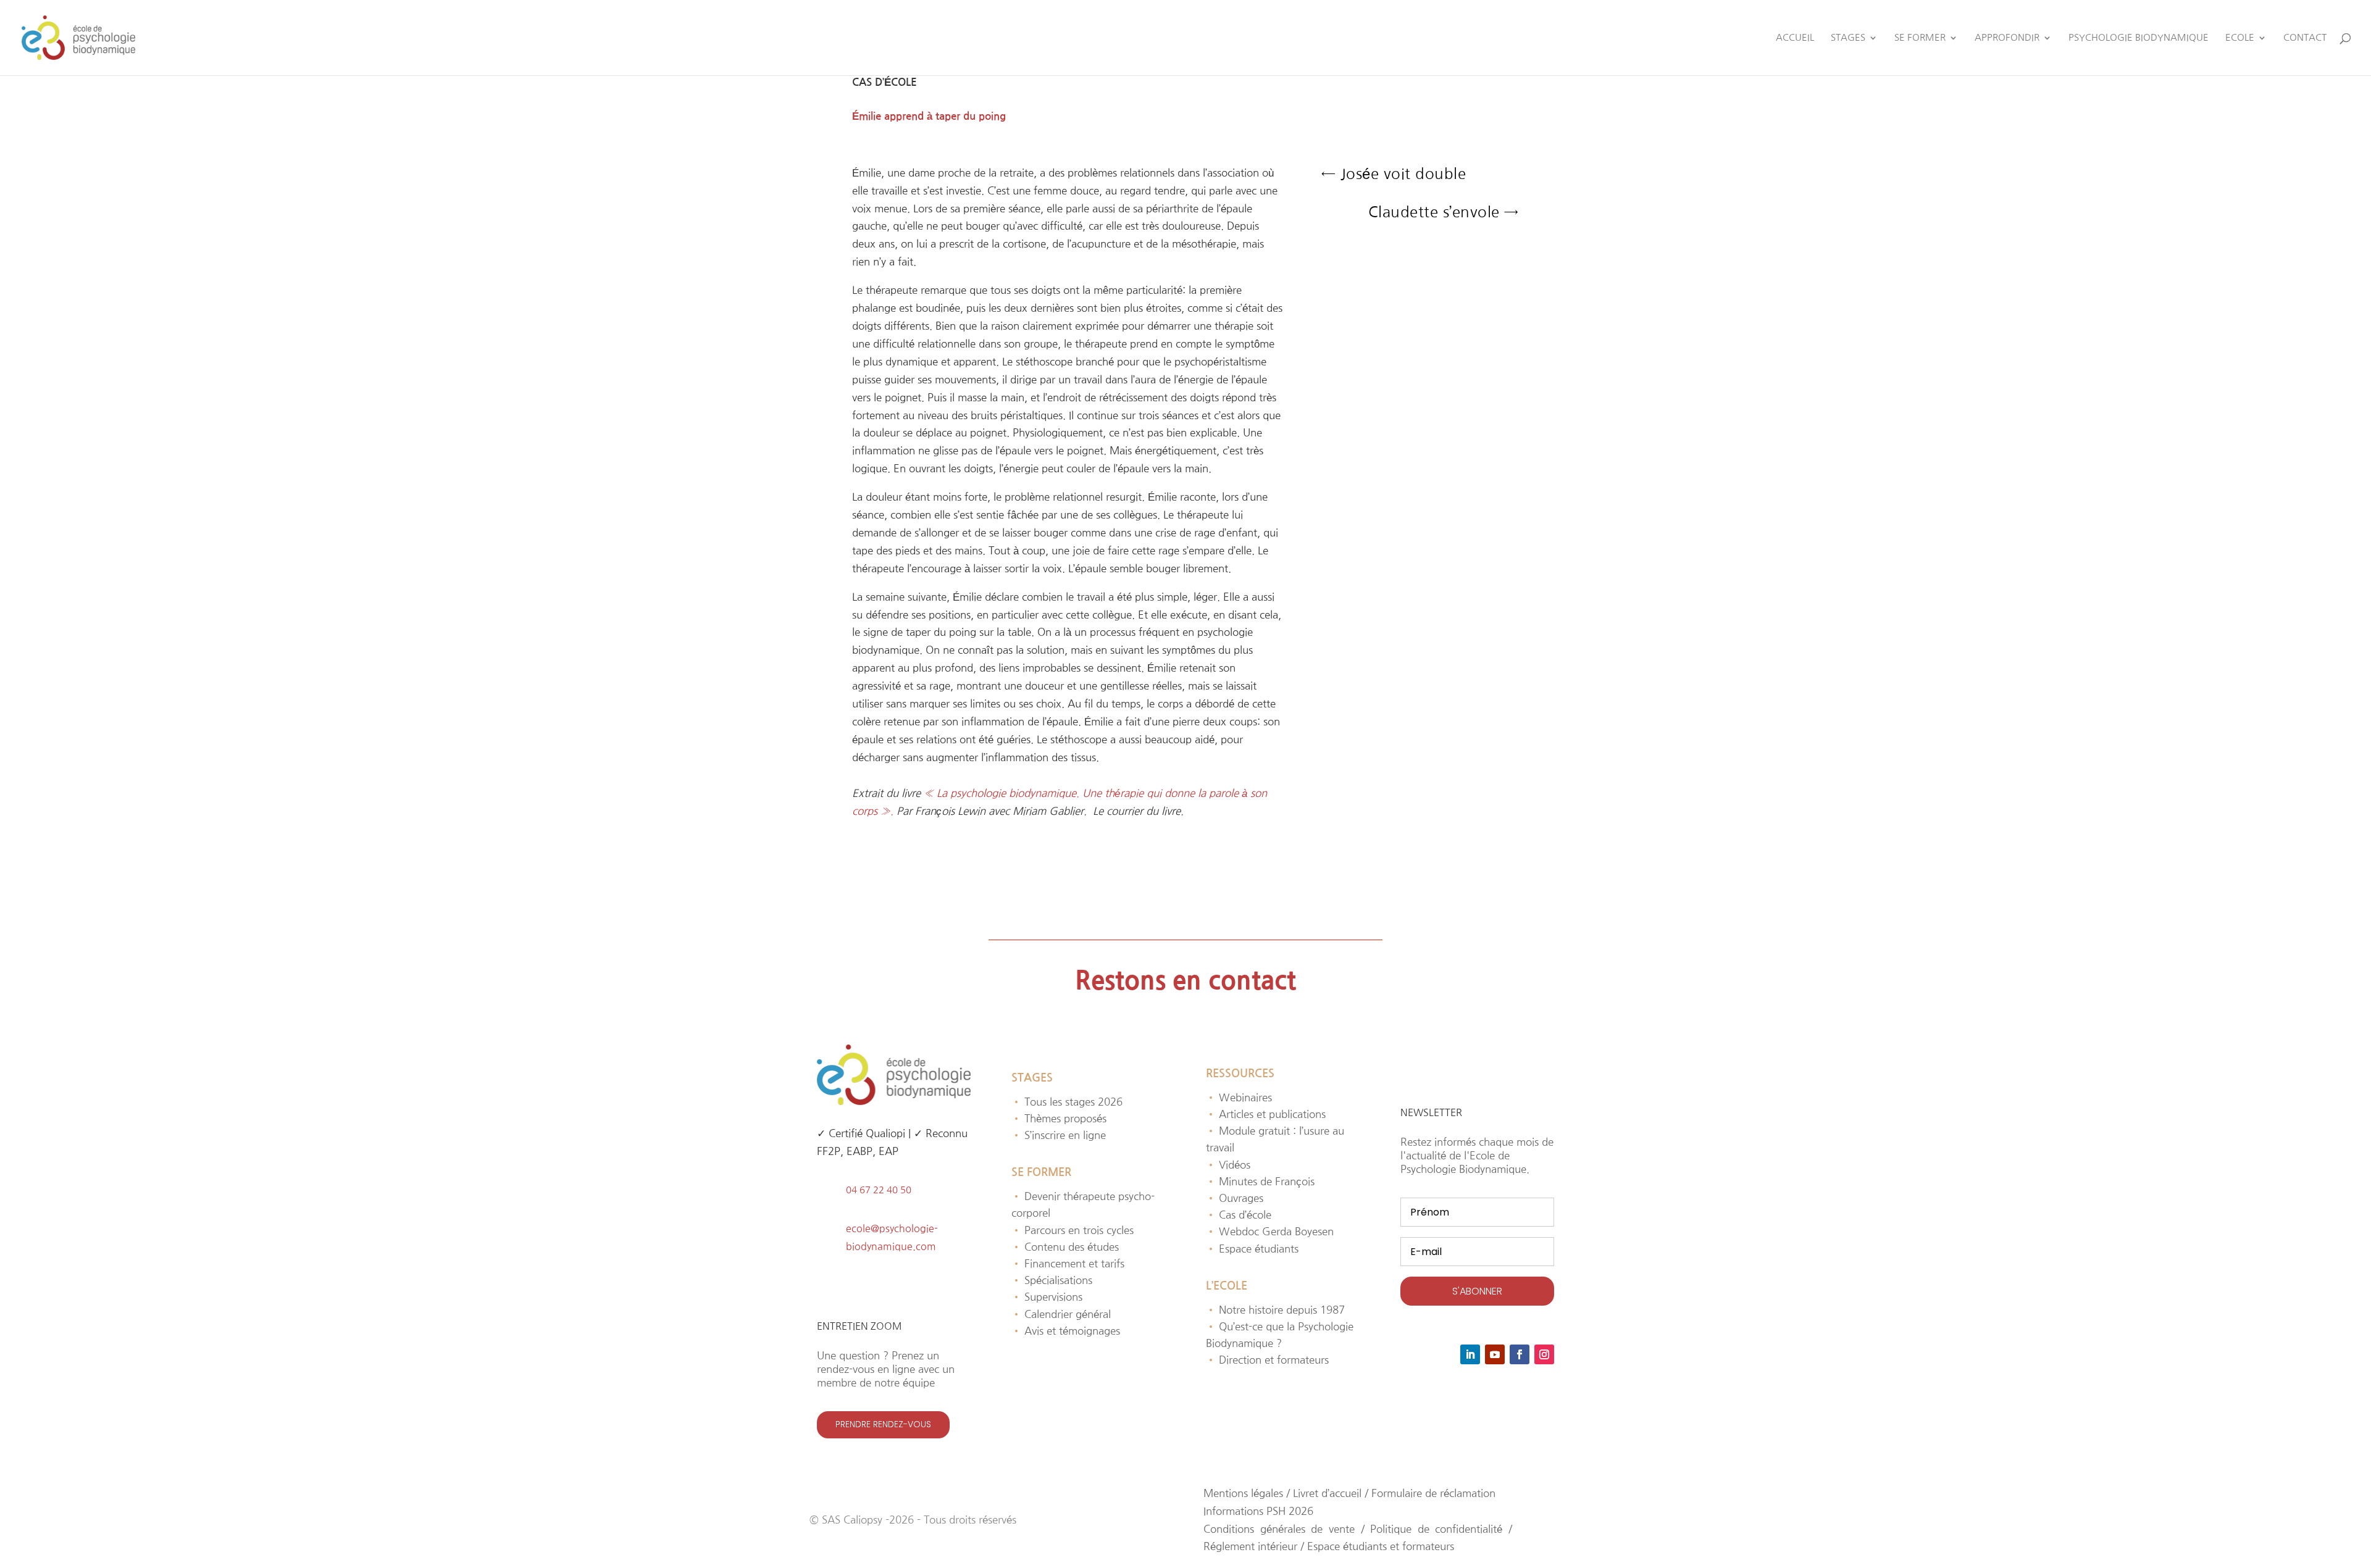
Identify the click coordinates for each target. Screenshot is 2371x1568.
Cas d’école (1239, 1215)
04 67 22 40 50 (879, 1190)
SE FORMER (1920, 38)
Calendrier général (1061, 1314)
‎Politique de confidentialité (1436, 1529)
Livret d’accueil (1327, 1493)
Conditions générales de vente (1279, 1529)
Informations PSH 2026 (1258, 1511)
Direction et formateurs (1267, 1360)
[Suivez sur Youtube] (1495, 1354)
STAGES (1848, 38)
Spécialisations (1052, 1280)
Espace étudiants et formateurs (1381, 1546)
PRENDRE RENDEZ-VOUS (883, 1424)
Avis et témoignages (1066, 1331)
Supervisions (1047, 1297)
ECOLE (2240, 38)
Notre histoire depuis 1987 (1275, 1310)
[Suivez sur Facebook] (1520, 1354)
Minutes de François (1260, 1181)
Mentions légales (1243, 1493)
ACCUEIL (1795, 38)
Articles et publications (1266, 1114)
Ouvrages (1235, 1198)
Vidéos (1228, 1165)
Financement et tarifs (1068, 1263)
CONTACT (2305, 38)
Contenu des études (1065, 1247)
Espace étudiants (1252, 1249)
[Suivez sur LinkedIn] (1470, 1354)
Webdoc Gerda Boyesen (1270, 1231)
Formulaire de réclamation (1433, 1493)
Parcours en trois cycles (1073, 1230)
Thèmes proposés (1059, 1118)
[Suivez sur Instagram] (1544, 1354)
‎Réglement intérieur (1252, 1546)
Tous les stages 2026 (1067, 1102)
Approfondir (2007, 38)
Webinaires (1239, 1097)
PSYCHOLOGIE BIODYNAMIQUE (2139, 38)
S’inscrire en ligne (1059, 1135)
